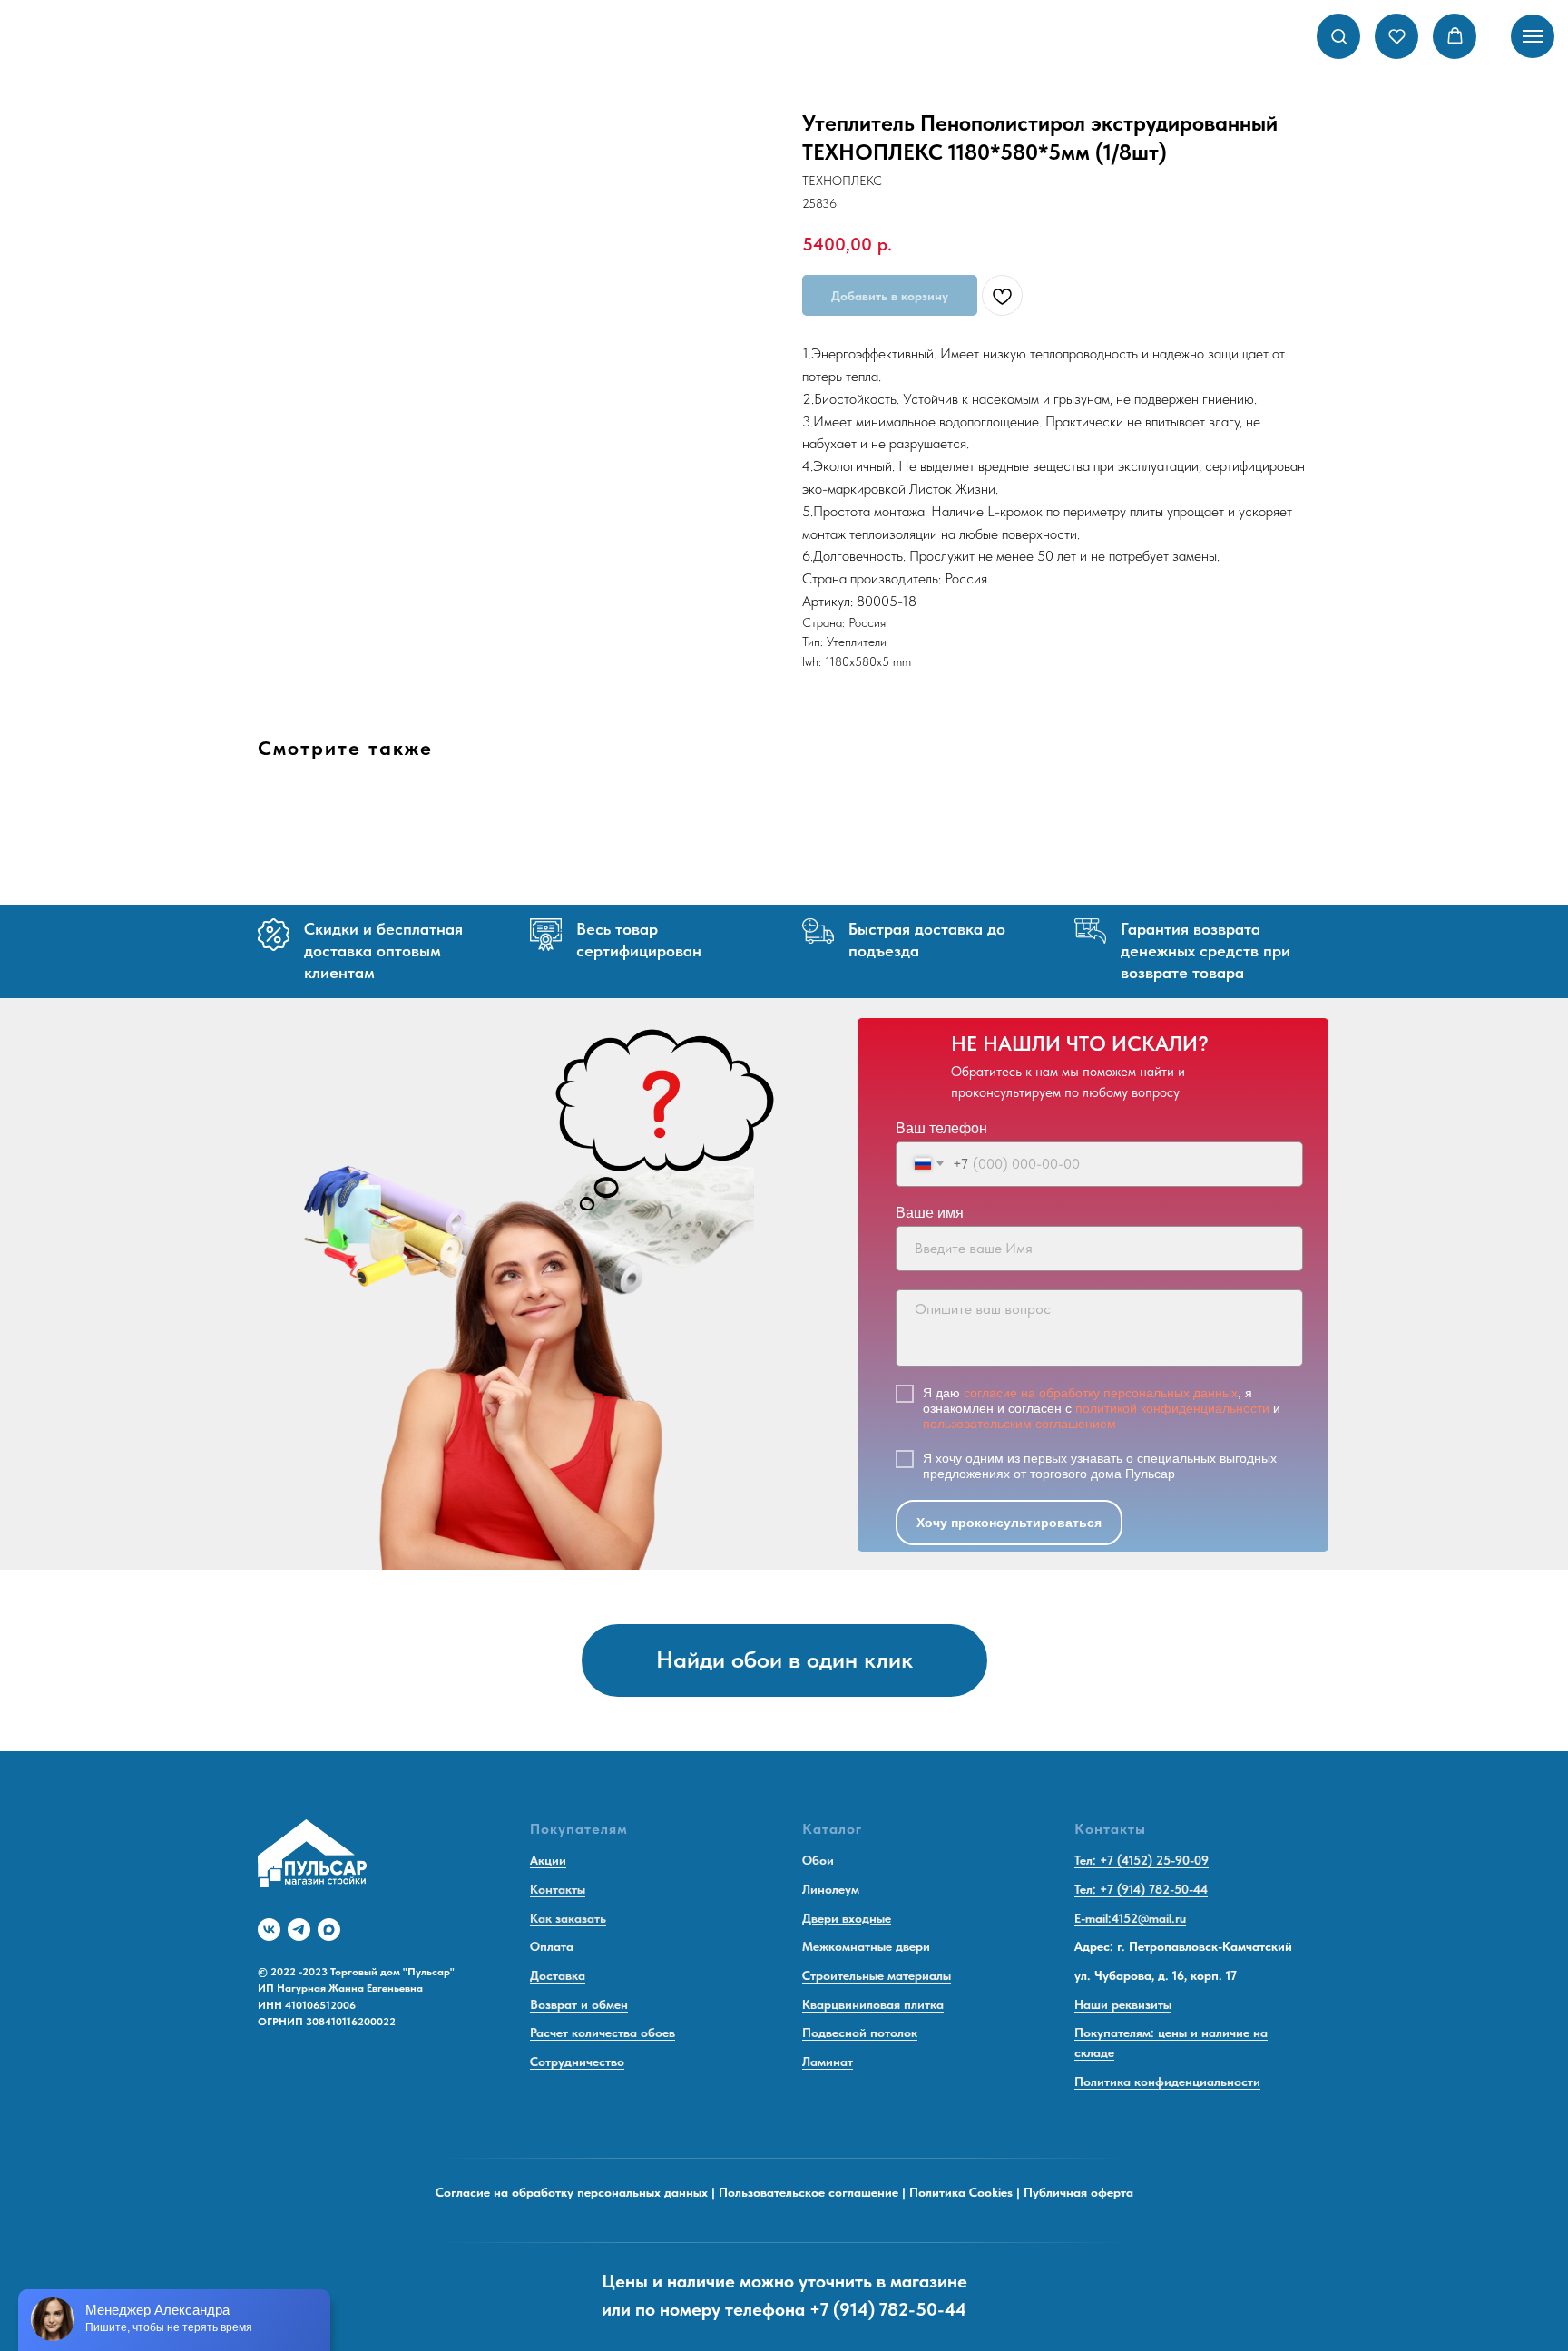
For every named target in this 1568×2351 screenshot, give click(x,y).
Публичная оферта (1078, 2192)
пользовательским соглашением (1019, 1424)
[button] (1339, 36)
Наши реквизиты (1123, 2004)
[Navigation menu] (1533, 36)
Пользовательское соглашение (808, 2192)
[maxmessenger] (329, 1930)
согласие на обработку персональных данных (1101, 1393)
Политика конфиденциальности (1167, 2082)
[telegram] (299, 1930)
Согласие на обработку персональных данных (572, 2192)
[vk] (269, 1930)
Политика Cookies (961, 2192)
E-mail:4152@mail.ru (1130, 1918)
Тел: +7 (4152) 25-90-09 (1142, 1860)
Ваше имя (930, 1213)
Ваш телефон (941, 1128)
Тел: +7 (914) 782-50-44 (1141, 1889)
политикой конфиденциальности (1172, 1408)
